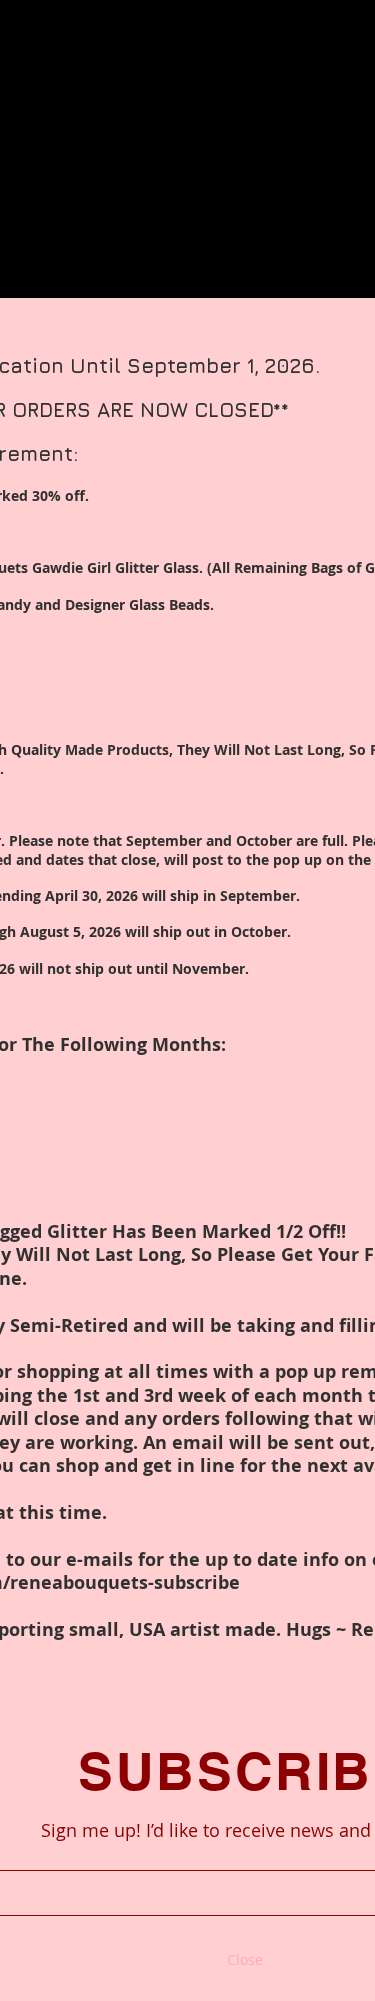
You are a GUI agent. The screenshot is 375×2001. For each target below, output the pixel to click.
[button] (245, 1960)
